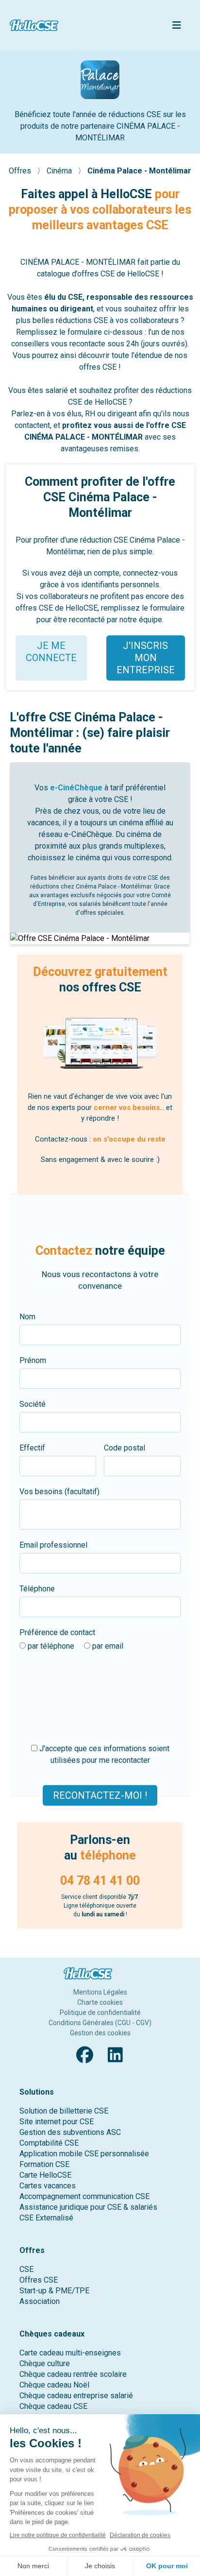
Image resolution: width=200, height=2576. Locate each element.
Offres (21, 171)
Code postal (125, 1448)
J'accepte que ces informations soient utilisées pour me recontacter (103, 1754)
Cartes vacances (48, 2186)
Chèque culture (45, 2363)
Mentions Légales (100, 1992)
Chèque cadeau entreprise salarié (76, 2396)
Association (40, 2301)
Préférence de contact (57, 1632)
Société (33, 1404)
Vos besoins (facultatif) (59, 1492)
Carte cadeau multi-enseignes (70, 2353)
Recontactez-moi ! (100, 1795)
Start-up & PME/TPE (54, 2291)
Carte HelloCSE (45, 2175)
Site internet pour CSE (57, 2122)
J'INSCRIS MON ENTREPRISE (146, 658)
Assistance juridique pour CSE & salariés (88, 2207)
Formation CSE (44, 2164)
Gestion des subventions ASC (70, 2132)
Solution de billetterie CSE (64, 2111)
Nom (27, 1317)
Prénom (33, 1360)
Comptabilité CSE (49, 2143)
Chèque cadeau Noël (54, 2385)
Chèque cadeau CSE (53, 2406)
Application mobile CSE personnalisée (84, 2154)
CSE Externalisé (46, 2218)
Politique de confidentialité (100, 2013)
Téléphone (37, 1589)
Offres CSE (39, 2280)
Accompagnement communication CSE (84, 2196)
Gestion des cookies (100, 2033)
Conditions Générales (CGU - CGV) (100, 2023)
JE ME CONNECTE (51, 652)
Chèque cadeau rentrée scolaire (73, 2374)
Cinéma (60, 171)
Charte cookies (100, 2002)
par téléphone (50, 1646)
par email (107, 1646)
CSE (26, 2269)
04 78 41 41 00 (100, 1881)
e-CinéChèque (76, 788)
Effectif (32, 1448)
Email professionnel (53, 1545)
